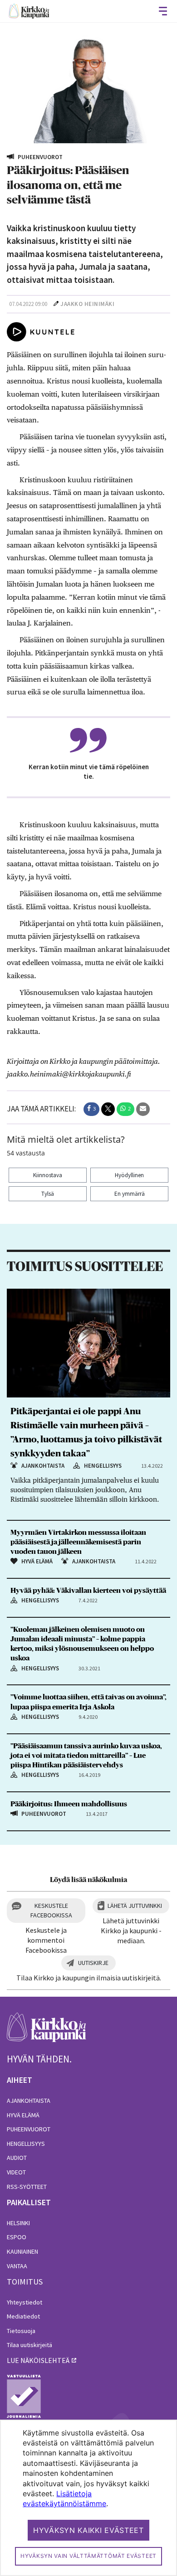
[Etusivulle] (29, 11)
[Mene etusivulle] (47, 2032)
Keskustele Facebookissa (51, 1910)
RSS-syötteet (27, 2187)
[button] (91, 1109)
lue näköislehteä (38, 2360)
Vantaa (17, 2266)
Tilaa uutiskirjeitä (29, 2345)
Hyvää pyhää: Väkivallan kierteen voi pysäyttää (88, 1591)
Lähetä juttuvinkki (135, 1906)
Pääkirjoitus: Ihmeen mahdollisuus (69, 1804)
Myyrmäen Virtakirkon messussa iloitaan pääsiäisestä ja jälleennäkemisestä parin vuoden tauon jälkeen (78, 1542)
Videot (16, 2172)
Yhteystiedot (25, 2302)
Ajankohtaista (29, 2101)
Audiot (17, 2158)
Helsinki (18, 2223)
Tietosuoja (21, 2331)
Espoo (17, 2237)
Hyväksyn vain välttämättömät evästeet (88, 2556)
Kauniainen (22, 2251)
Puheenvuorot (29, 2129)
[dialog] (88, 2498)
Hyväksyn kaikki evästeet (88, 2530)
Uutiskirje (93, 1963)
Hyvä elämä (23, 2115)
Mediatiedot (23, 2316)
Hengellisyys (26, 2144)
